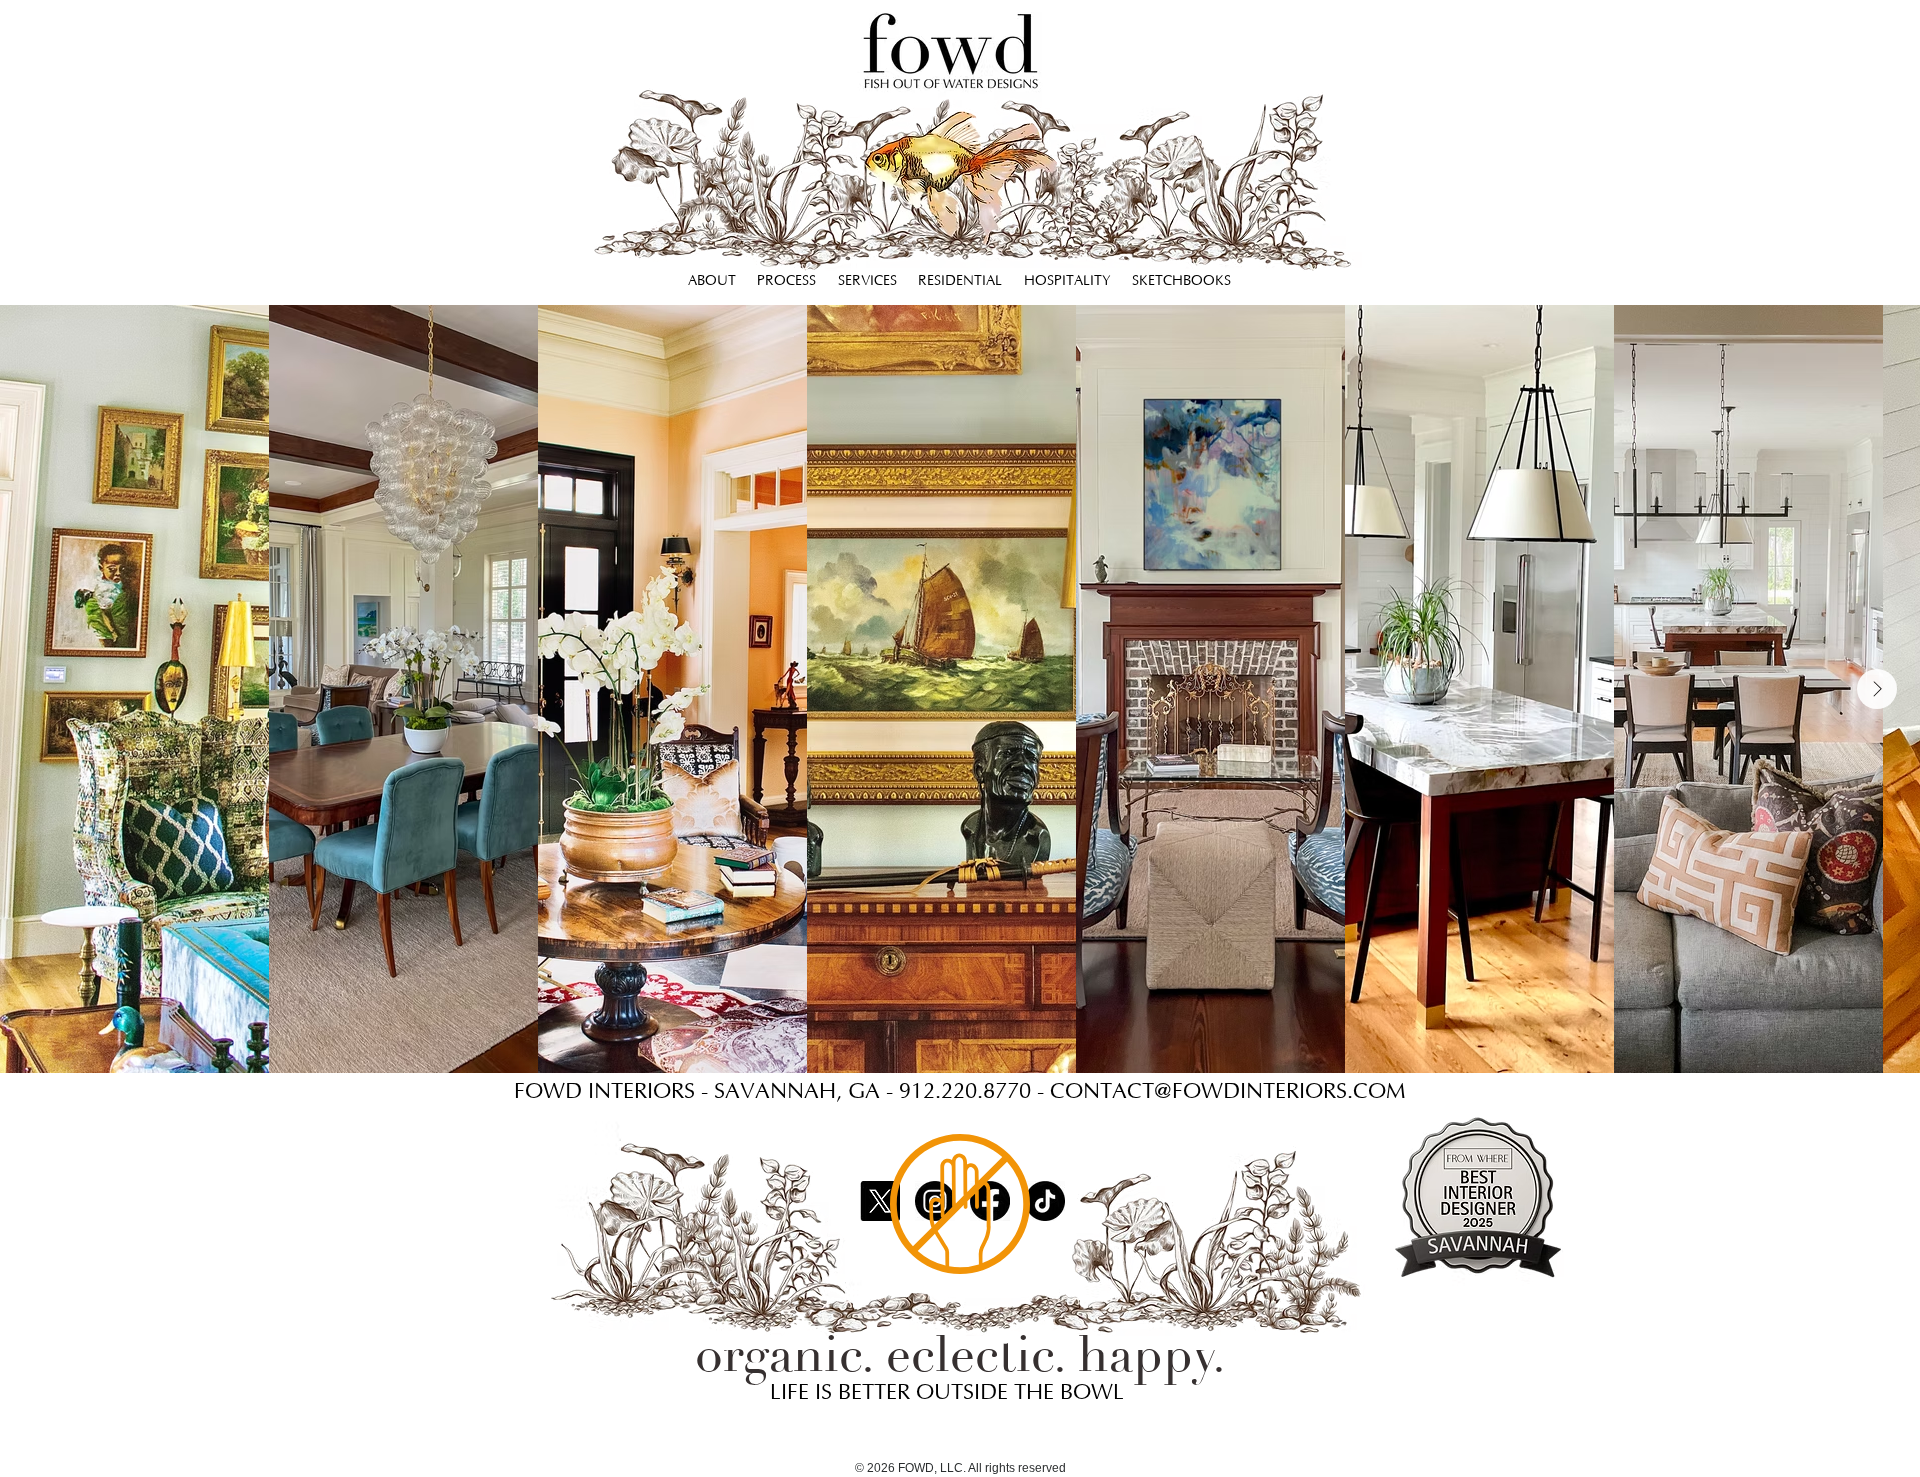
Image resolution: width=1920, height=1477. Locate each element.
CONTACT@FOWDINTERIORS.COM (1228, 1091)
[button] (961, 281)
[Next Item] (1877, 689)
